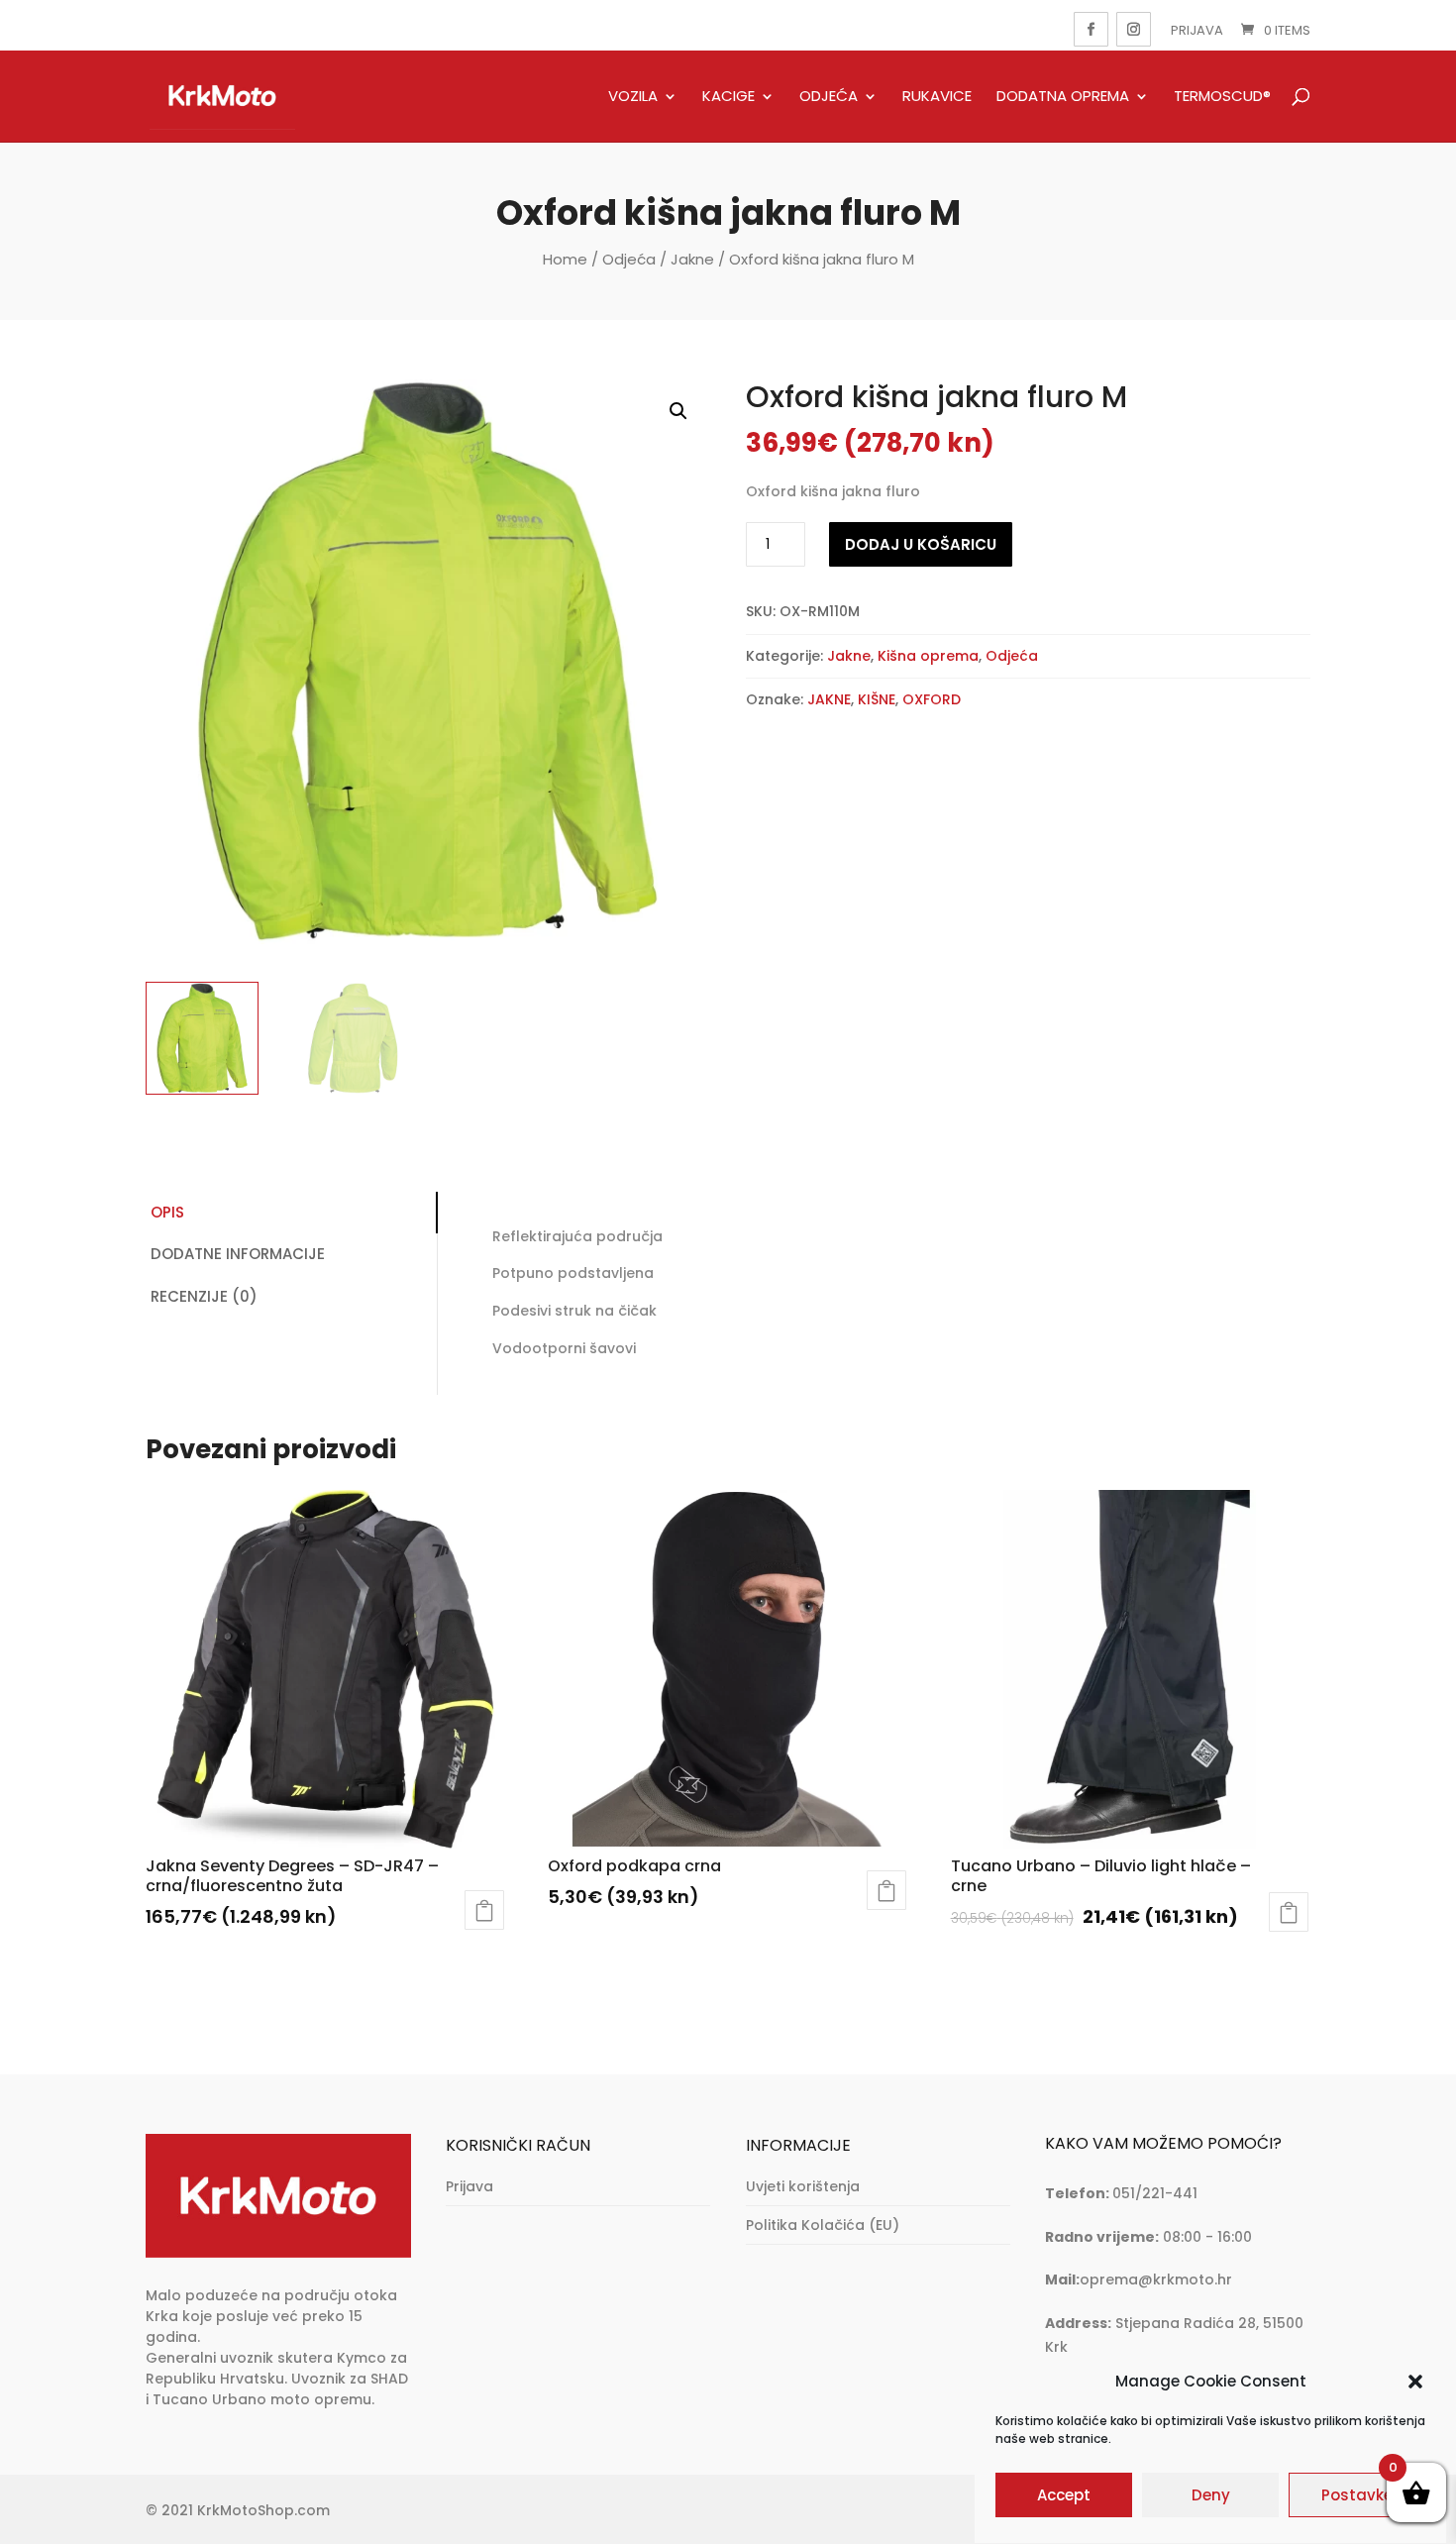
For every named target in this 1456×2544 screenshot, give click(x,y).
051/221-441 (1155, 2193)
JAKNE (829, 699)
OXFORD (932, 699)
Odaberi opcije (484, 1910)
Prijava (1197, 30)
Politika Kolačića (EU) (823, 2225)
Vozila (633, 97)
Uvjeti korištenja (803, 2186)
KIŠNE (877, 699)
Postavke (1357, 2496)
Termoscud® (1222, 97)
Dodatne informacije (238, 1254)
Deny (1211, 2496)
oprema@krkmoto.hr (1156, 2279)
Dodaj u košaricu (921, 544)
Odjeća (829, 97)
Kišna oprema (928, 656)
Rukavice (937, 97)
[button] (1415, 2382)
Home (565, 259)
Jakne (692, 259)
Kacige (728, 97)
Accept (1064, 2496)
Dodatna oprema (1063, 97)
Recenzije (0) (204, 1296)
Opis (167, 1212)
